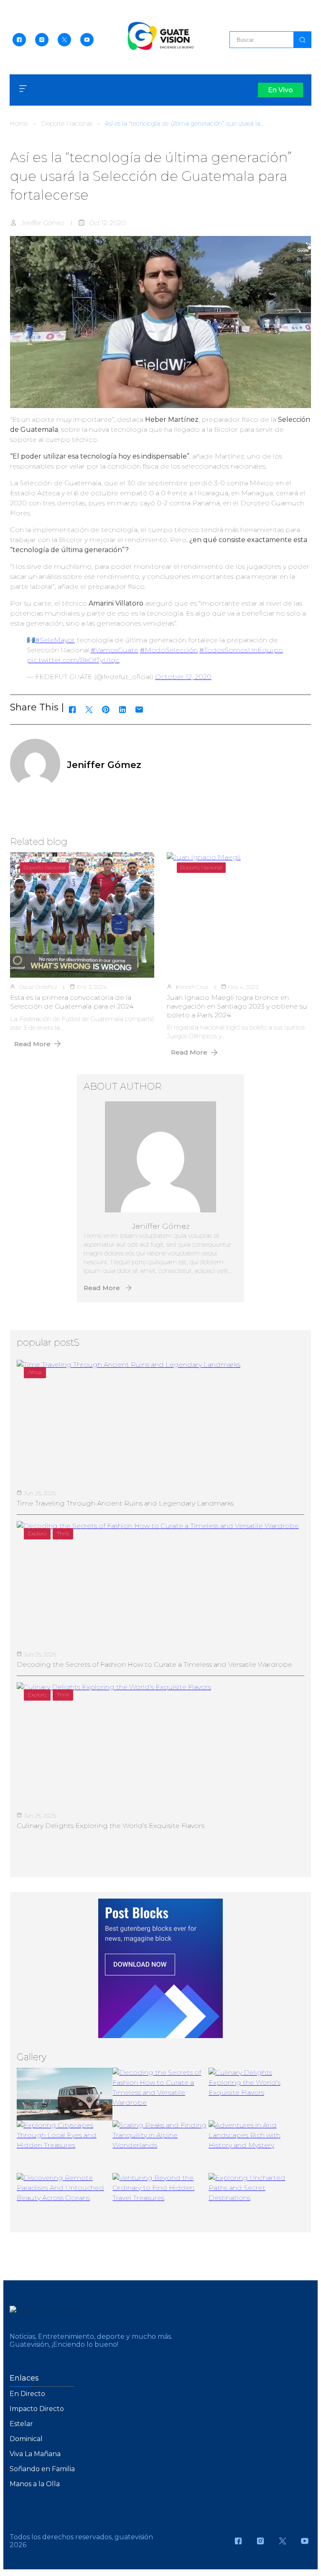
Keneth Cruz (192, 987)
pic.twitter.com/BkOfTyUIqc (73, 660)
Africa (35, 1372)
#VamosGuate (115, 650)
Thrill (63, 1533)
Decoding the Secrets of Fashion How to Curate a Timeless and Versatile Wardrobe (154, 1665)
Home (19, 123)
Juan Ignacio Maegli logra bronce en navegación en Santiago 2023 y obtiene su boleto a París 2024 (237, 1006)
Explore (37, 1533)
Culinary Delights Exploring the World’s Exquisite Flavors (111, 1826)
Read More (32, 1044)
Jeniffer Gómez (43, 223)
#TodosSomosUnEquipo (241, 650)
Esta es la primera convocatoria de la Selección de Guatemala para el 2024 (72, 1002)
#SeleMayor (55, 640)
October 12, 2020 (183, 677)
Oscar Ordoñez (38, 987)
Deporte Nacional (66, 123)
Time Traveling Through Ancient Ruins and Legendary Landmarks (125, 1503)
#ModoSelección (169, 650)
